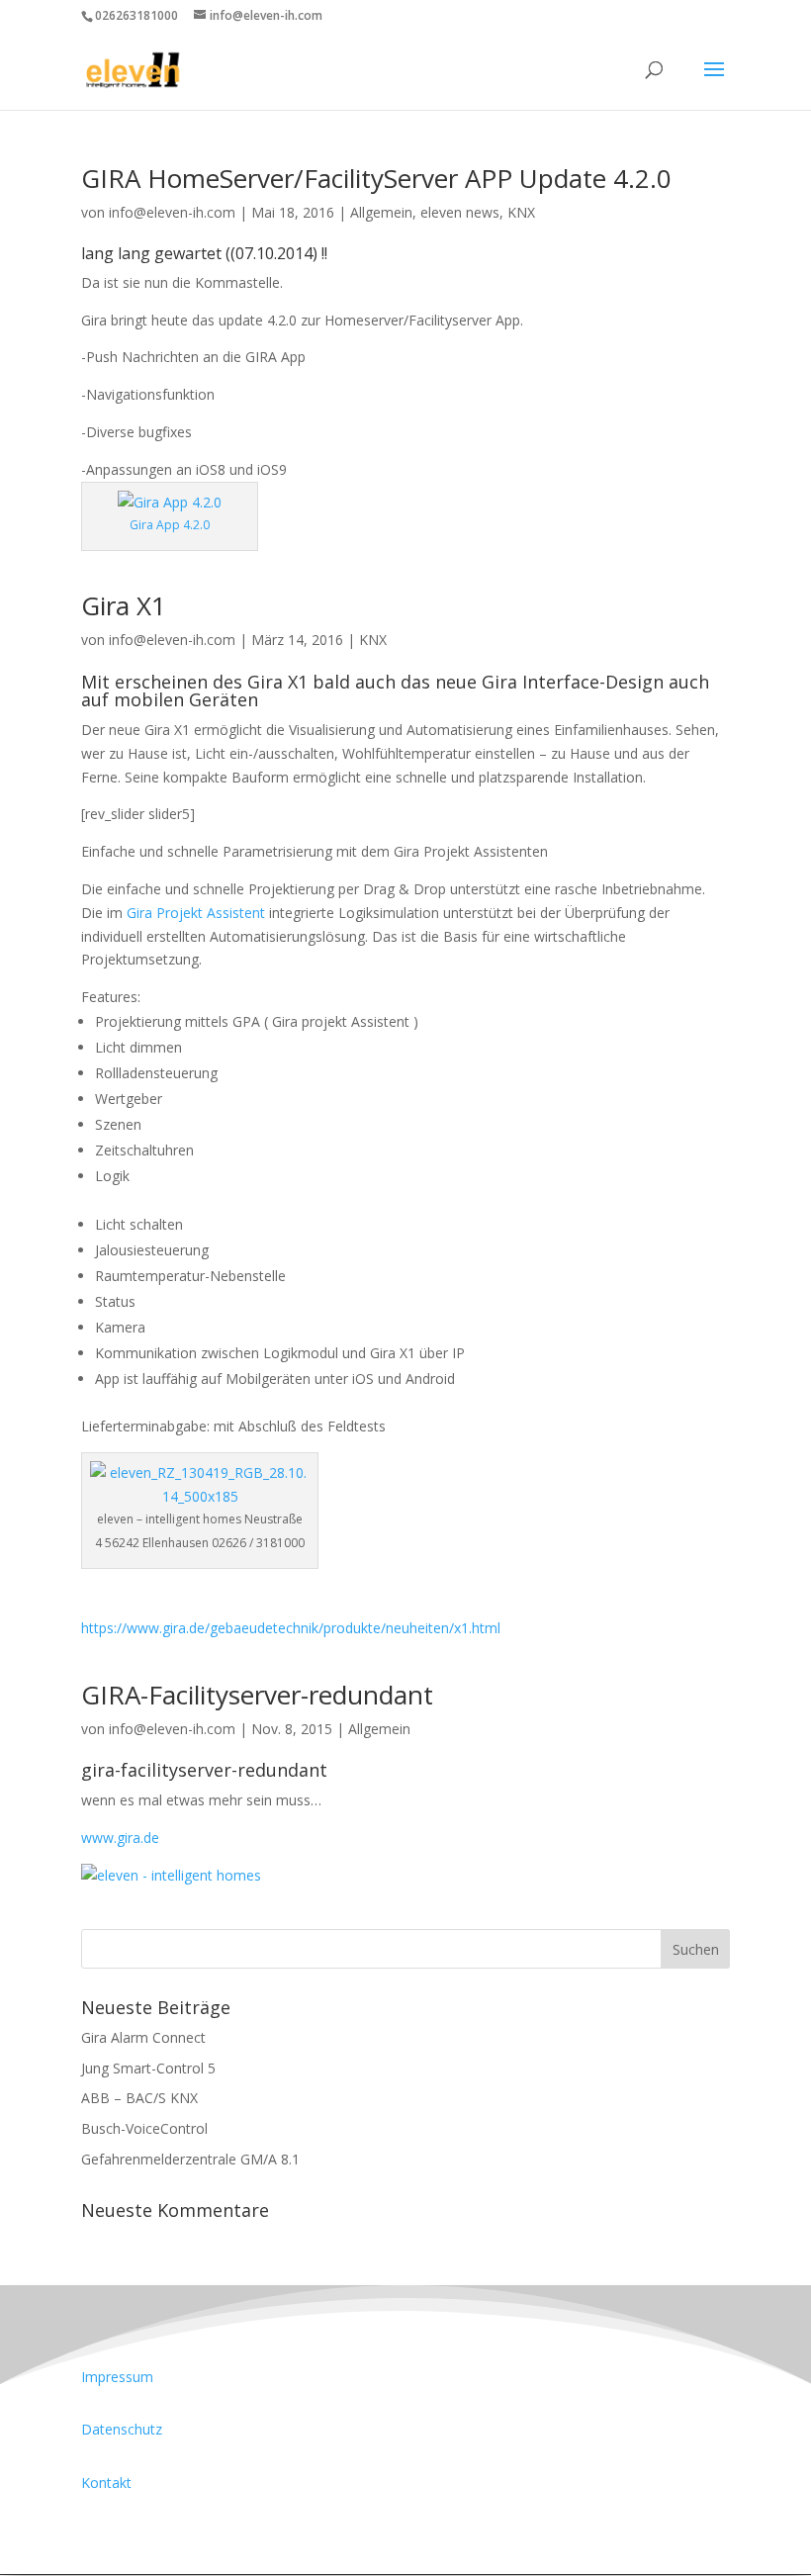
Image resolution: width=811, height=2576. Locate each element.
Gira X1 (124, 605)
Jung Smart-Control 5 (148, 2068)
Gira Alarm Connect (143, 2037)
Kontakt (106, 2483)
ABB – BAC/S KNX (139, 2098)
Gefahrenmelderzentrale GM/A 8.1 (190, 2159)
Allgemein (381, 212)
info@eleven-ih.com (172, 212)
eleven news (460, 212)
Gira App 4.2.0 (170, 525)
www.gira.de (120, 1838)
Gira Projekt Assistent (196, 913)
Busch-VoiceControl (144, 2128)
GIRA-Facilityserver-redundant (257, 1695)
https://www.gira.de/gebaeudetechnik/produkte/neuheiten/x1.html (291, 1628)
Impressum (117, 2377)
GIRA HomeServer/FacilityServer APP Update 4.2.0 (376, 178)
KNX (521, 212)
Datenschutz (122, 2429)
